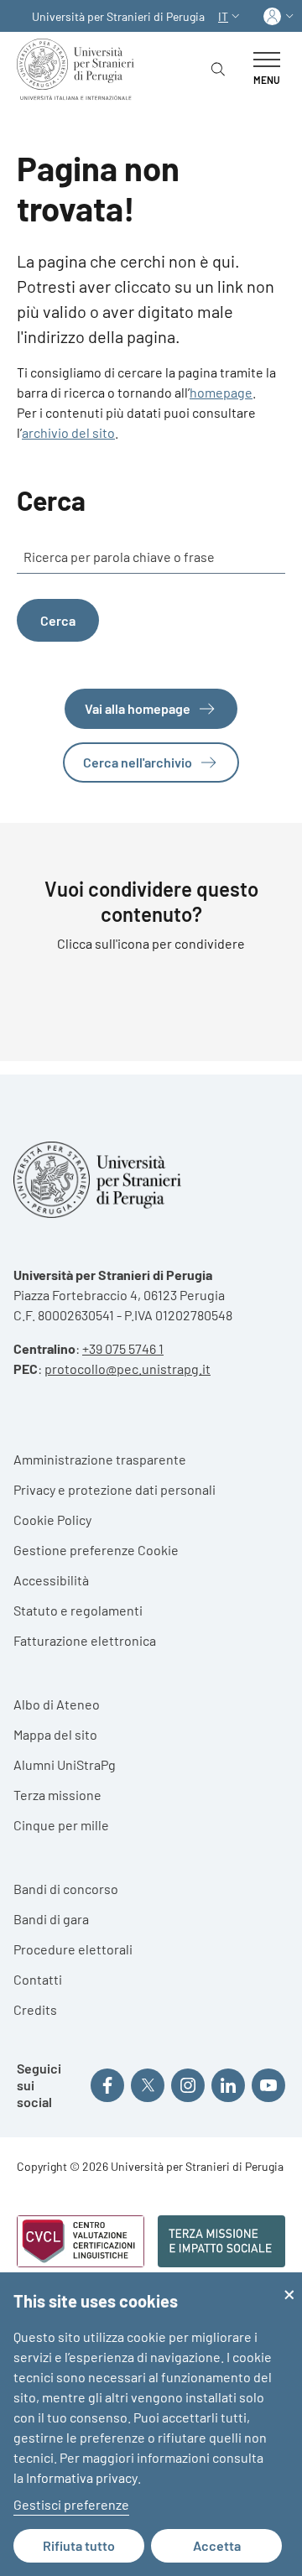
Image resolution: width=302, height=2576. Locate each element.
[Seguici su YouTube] (268, 2085)
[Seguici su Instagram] (188, 2085)
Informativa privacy (82, 2477)
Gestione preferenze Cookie (96, 1550)
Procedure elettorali (73, 1949)
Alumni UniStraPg (65, 1764)
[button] (231, 16)
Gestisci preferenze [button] (71, 2504)
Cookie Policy (52, 1520)
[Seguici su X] (148, 2085)
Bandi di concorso (66, 1889)
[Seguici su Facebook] (107, 2085)
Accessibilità (51, 1580)
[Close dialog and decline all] (289, 2283)
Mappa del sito (55, 1734)
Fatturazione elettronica (85, 1640)
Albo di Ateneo (57, 1704)
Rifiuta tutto (79, 2545)
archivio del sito (68, 432)
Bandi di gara (51, 1919)
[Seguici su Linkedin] (228, 2085)
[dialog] (151, 2424)
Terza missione (57, 1795)
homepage (221, 392)
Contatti (38, 1979)
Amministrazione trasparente (100, 1459)
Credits (35, 2009)
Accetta (217, 2545)
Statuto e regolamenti (78, 1610)
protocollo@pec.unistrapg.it (128, 1369)
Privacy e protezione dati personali (115, 1489)
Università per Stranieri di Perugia (118, 16)
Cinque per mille (61, 1825)
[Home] (79, 69)
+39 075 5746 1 (123, 1348)
